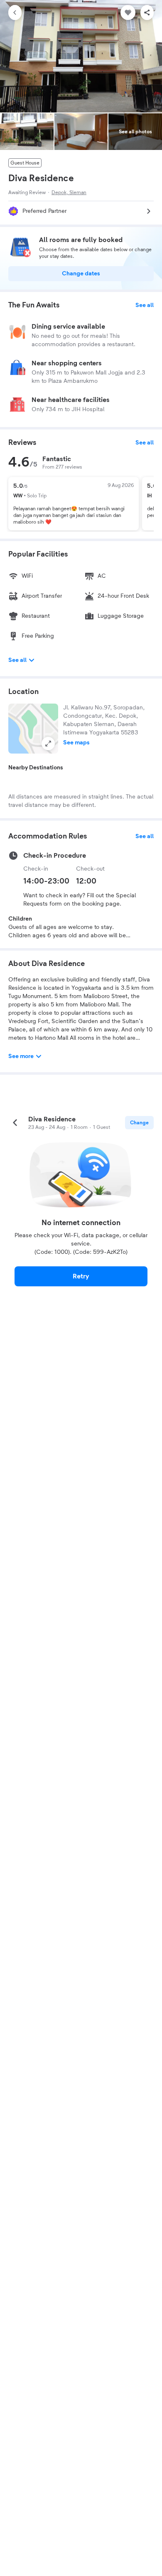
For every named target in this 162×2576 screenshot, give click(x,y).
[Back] (15, 12)
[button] (33, 729)
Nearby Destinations (36, 768)
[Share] (147, 12)
